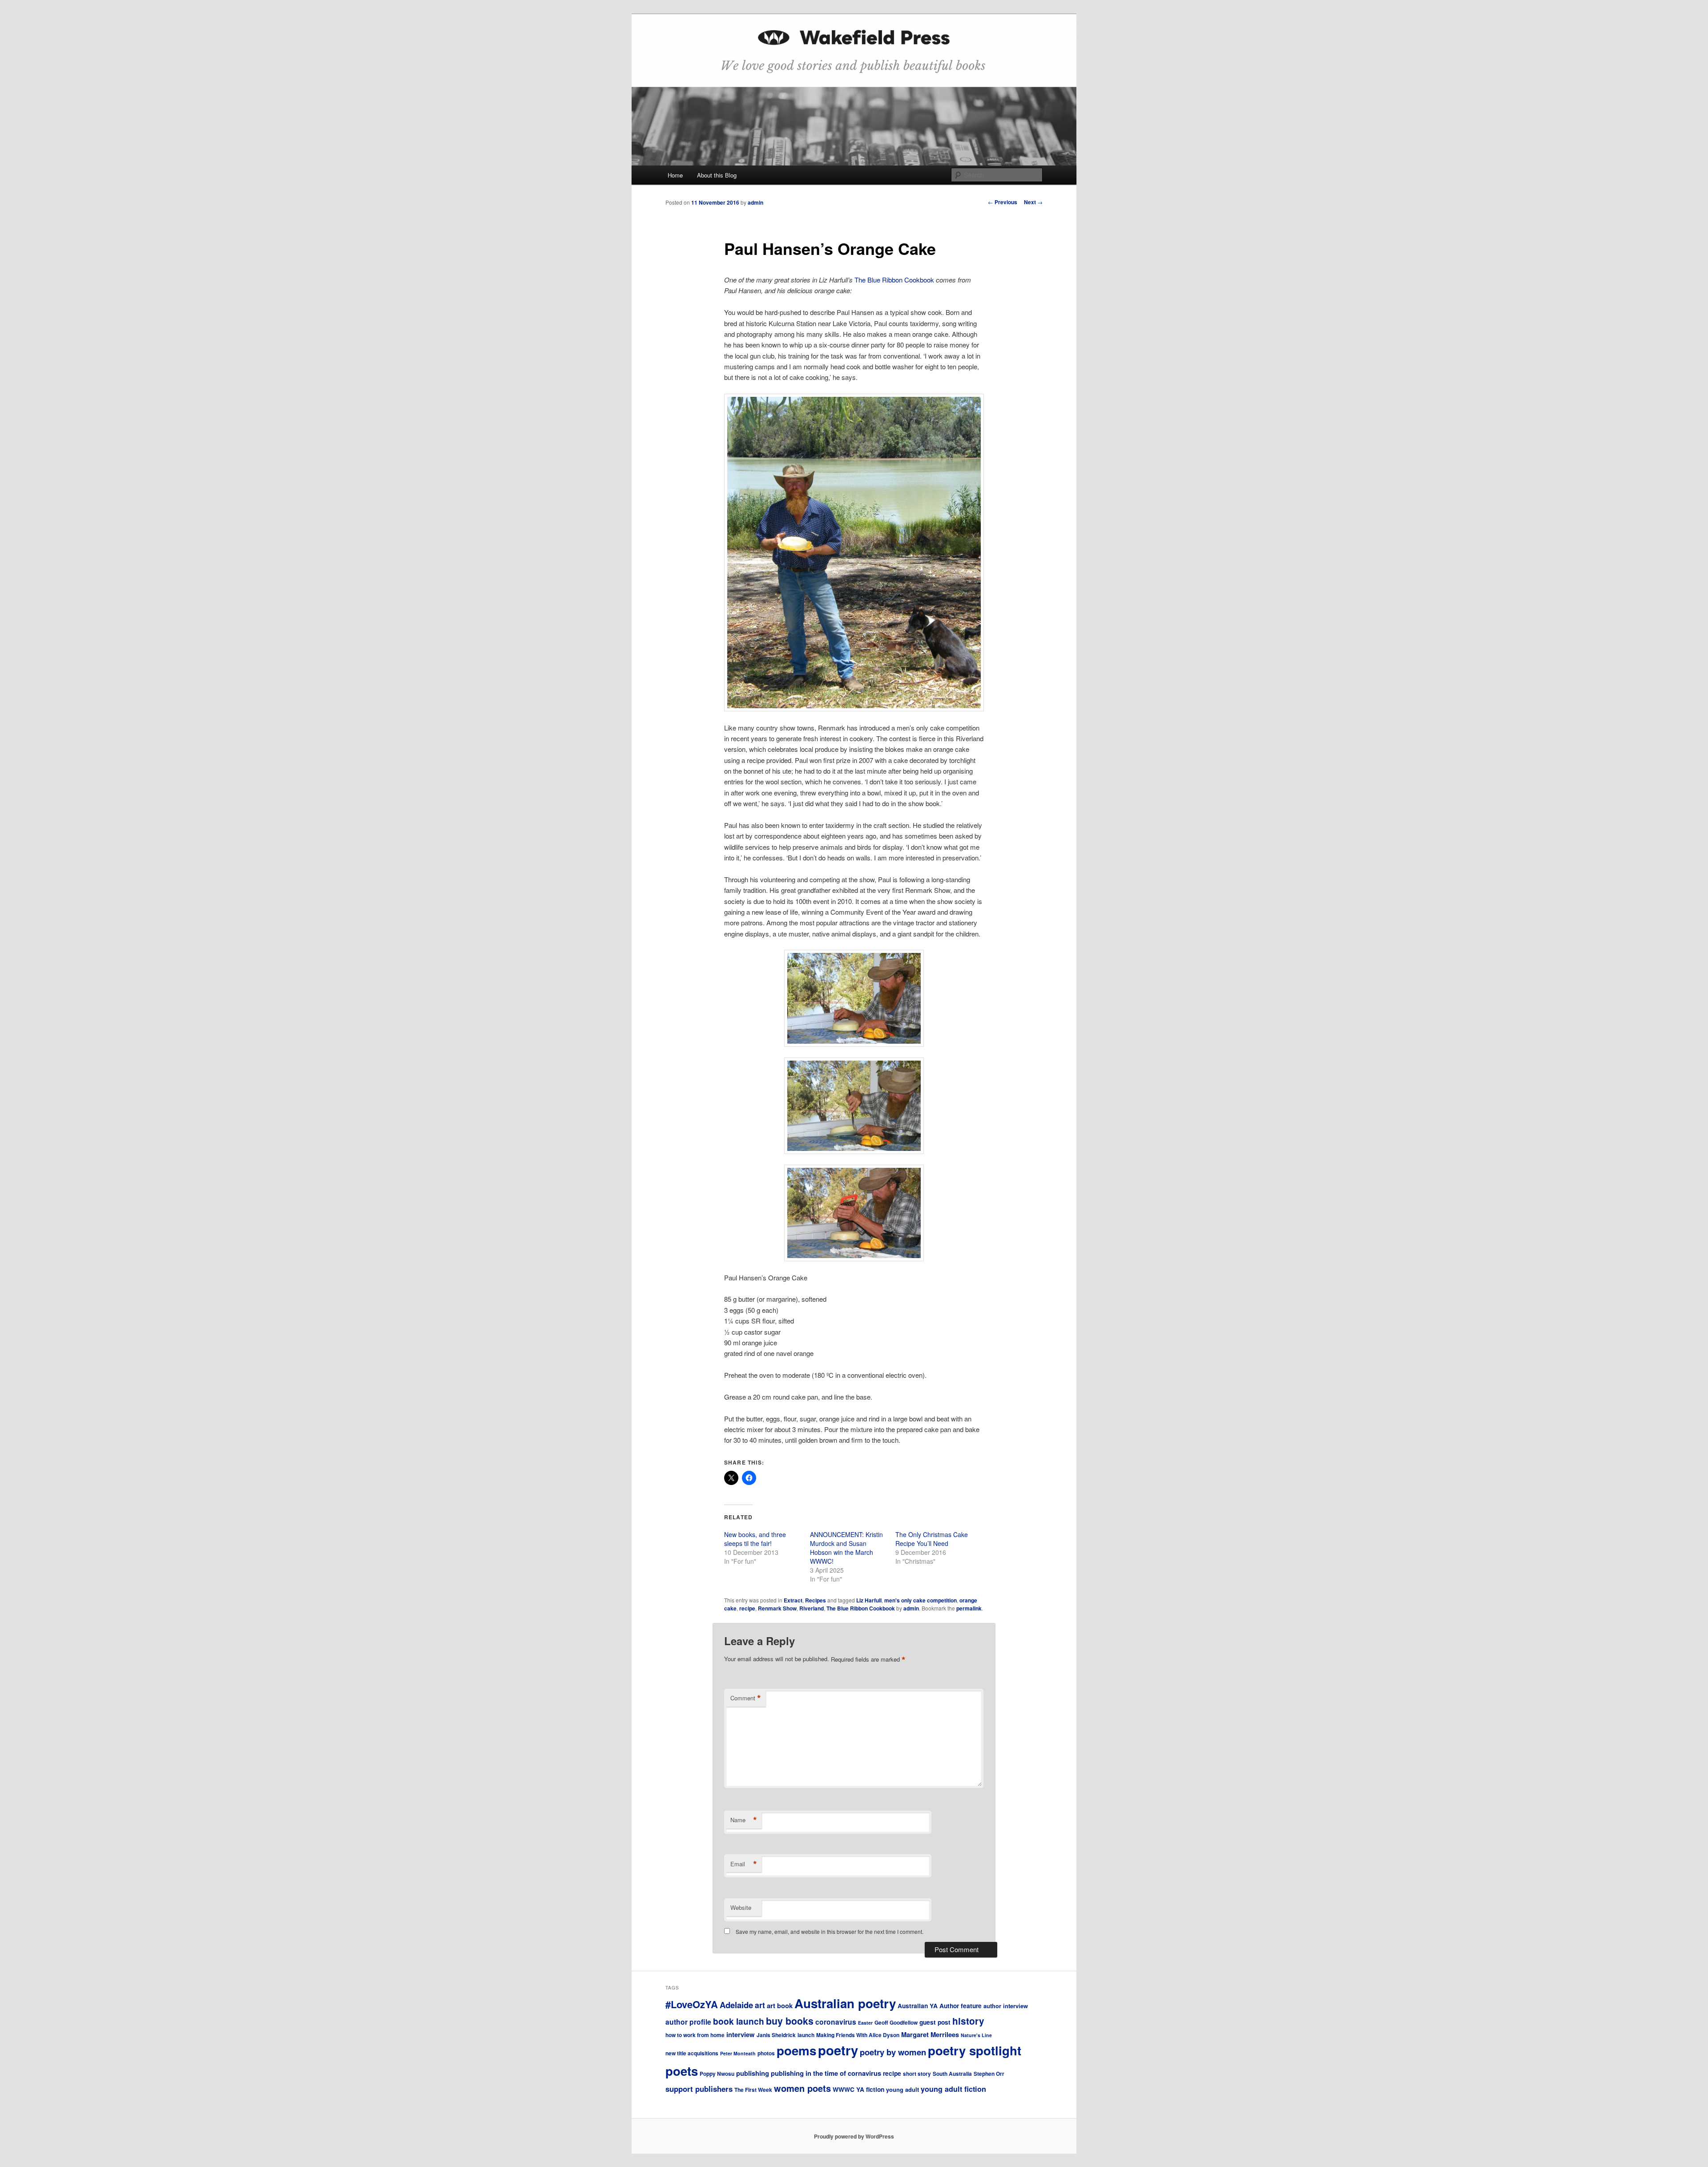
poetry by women (893, 2052)
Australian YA (918, 2006)
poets (682, 2071)
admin (755, 202)
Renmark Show (777, 1608)
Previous (1003, 202)
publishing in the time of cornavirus (826, 2073)
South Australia (952, 2074)
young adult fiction (953, 2089)
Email (744, 1864)
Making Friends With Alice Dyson (858, 2035)
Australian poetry (845, 2003)
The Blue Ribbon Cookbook (895, 280)
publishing (753, 2073)
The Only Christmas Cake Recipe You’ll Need (932, 1539)
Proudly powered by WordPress (854, 2136)
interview (741, 2034)
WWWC (844, 2089)
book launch (739, 2021)
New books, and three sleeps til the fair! (755, 1539)
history (968, 2021)
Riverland (812, 1608)
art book (780, 2006)
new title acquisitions (692, 2053)
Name (744, 1820)
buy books (790, 2021)
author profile (688, 2022)
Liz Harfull (869, 1600)
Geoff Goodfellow (896, 2023)
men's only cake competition (920, 1600)
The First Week (753, 2090)
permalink (969, 1608)
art (760, 2005)
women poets (802, 2088)
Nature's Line (976, 2035)
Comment (746, 1698)
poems (796, 2050)
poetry (838, 2050)
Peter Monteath (738, 2053)
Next (1033, 202)
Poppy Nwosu (717, 2074)
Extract (793, 1600)
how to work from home (695, 2035)
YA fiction (870, 2089)
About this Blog (717, 175)
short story (917, 2074)
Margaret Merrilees (930, 2034)
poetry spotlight (975, 2050)
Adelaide (736, 2005)
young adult (902, 2089)
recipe (747, 1608)
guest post (935, 2022)
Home (675, 175)
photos (766, 2053)
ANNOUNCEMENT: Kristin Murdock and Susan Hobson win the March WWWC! (846, 1548)
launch (806, 2035)
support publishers (699, 2089)
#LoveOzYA (692, 2004)
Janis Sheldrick (776, 2035)
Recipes (816, 1600)
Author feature (961, 2006)
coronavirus (836, 2022)
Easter (865, 2023)
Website (741, 1907)
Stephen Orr (989, 2074)
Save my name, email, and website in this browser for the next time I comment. (830, 1931)
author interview (1006, 2006)
